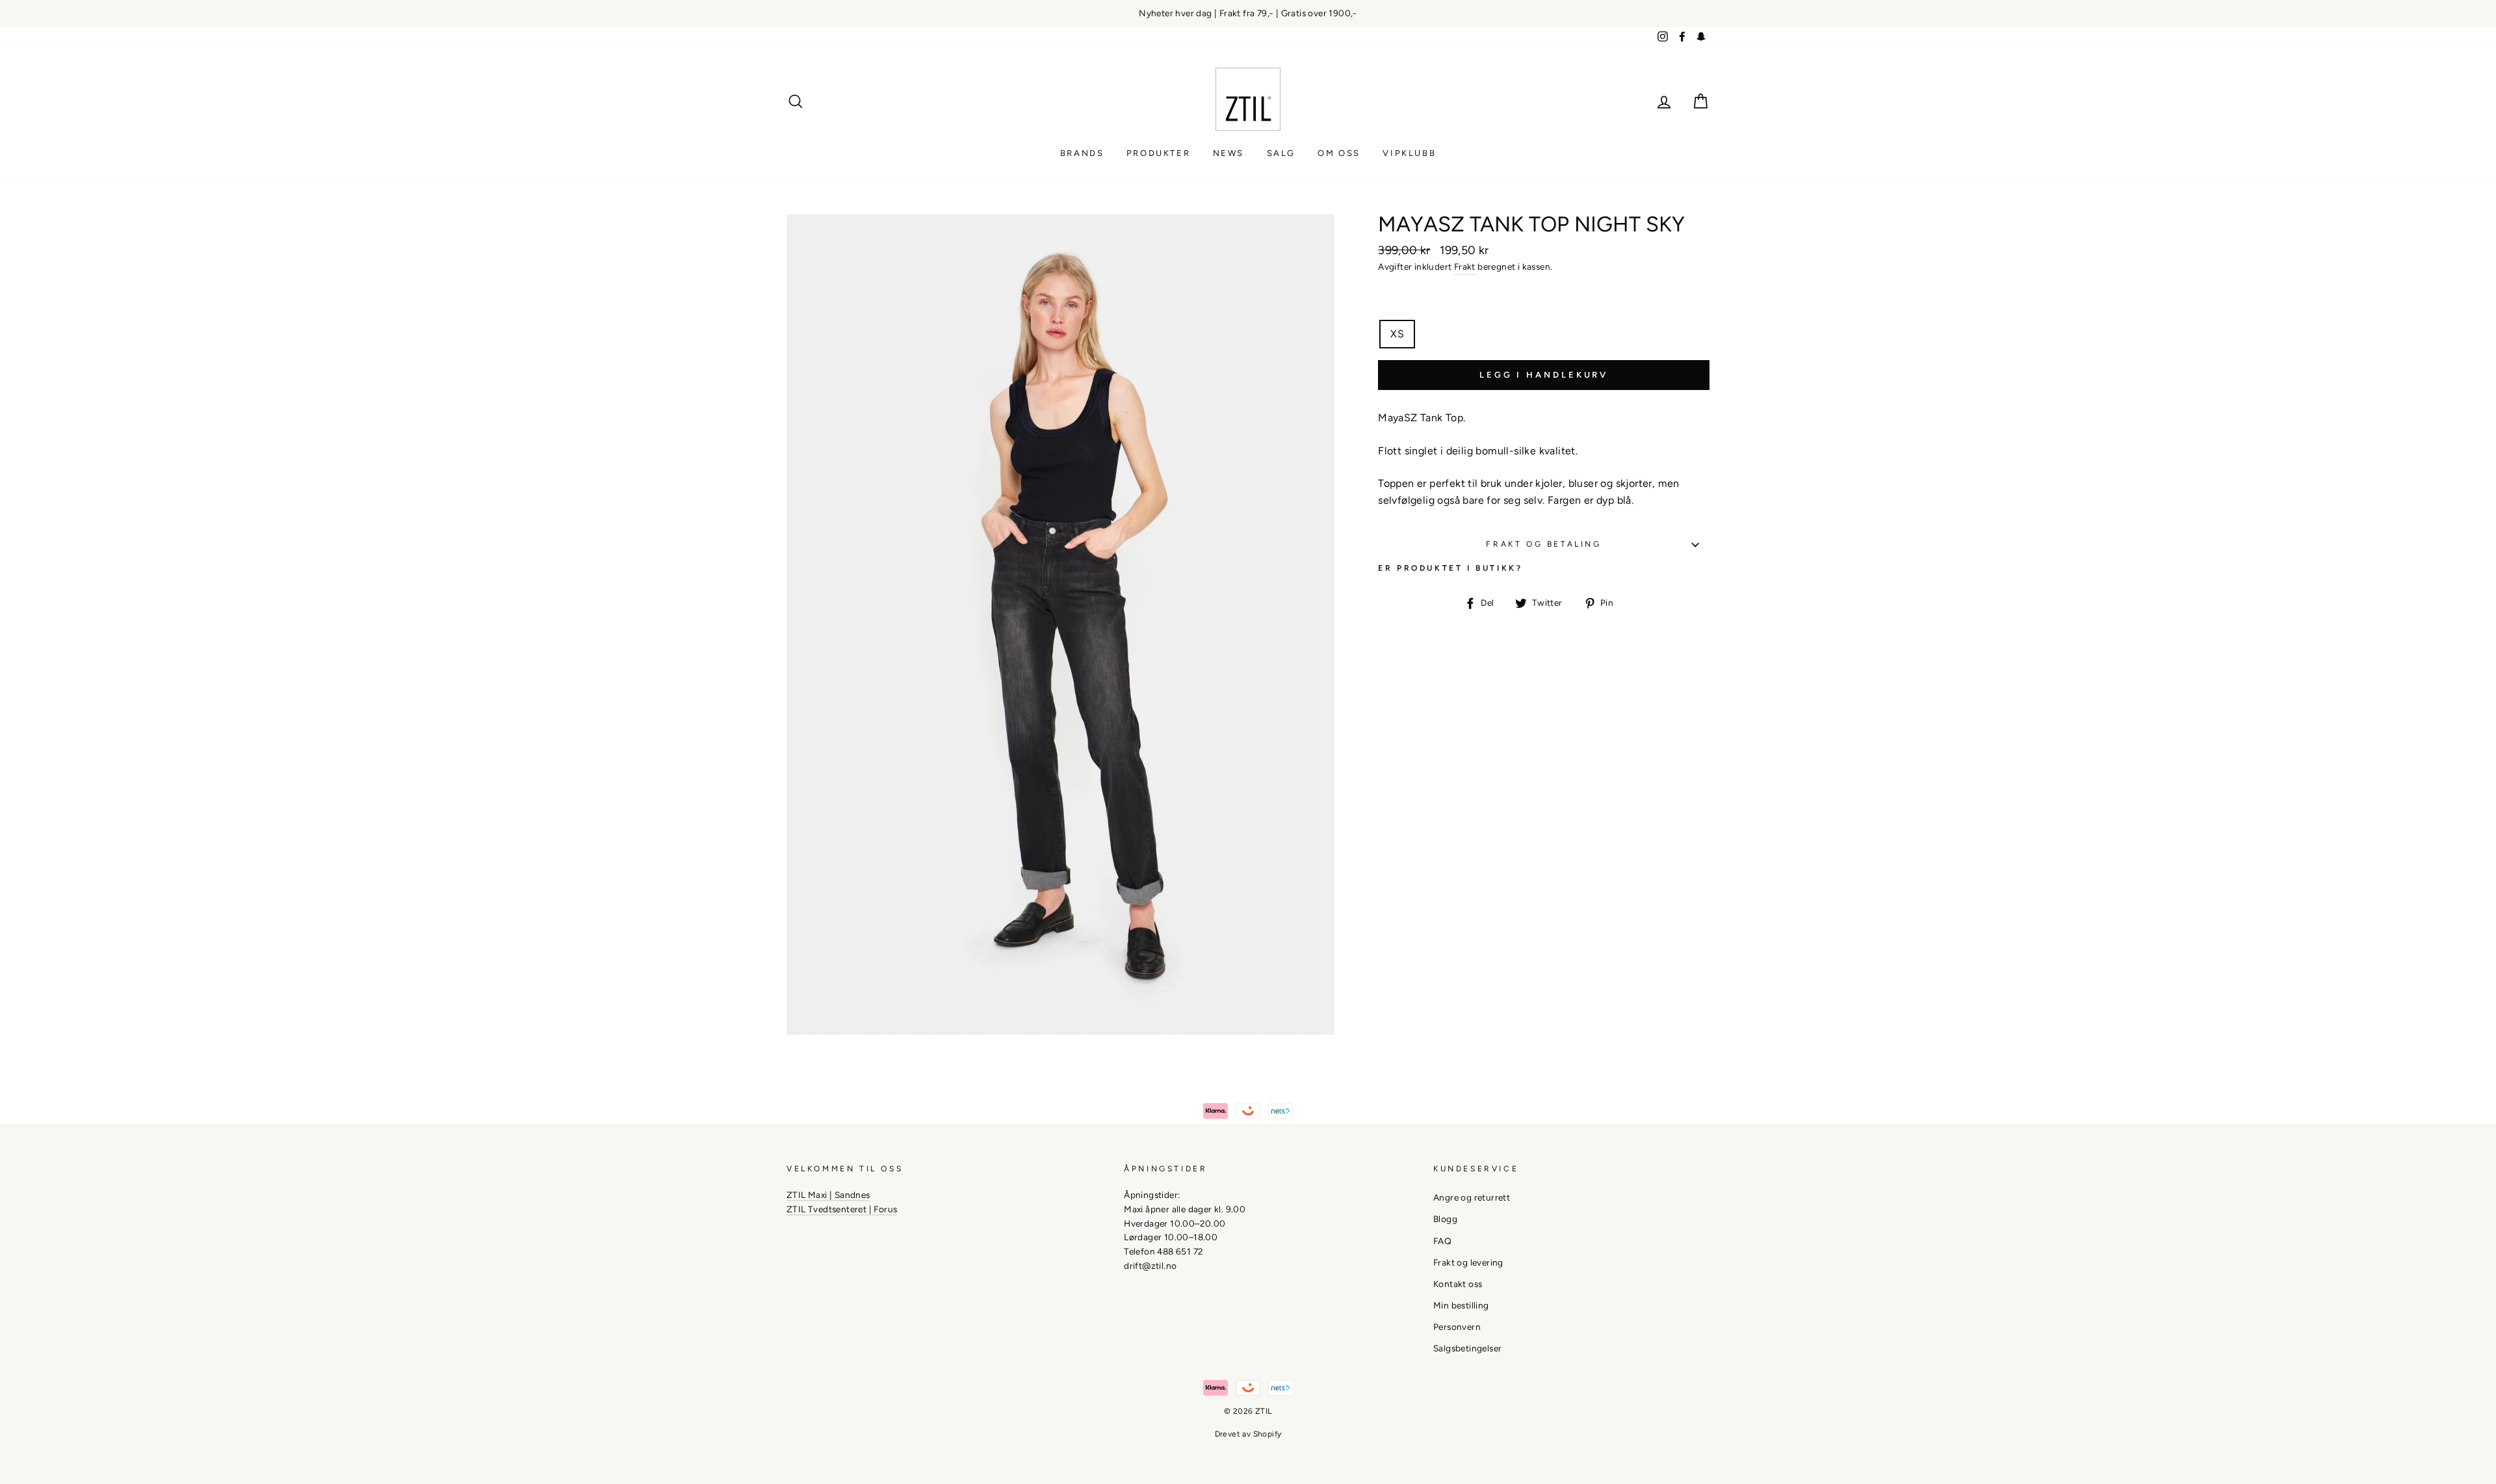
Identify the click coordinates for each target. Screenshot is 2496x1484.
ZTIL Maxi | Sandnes (828, 1195)
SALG (1281, 153)
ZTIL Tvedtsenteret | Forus (842, 1209)
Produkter (1158, 153)
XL (1530, 334)
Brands (1082, 153)
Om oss (1339, 153)
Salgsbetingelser (1467, 1348)
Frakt (1465, 267)
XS (1397, 334)
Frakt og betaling (1543, 544)
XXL (1571, 334)
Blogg (1445, 1219)
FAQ (1442, 1241)
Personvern (1457, 1327)
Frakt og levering (1468, 1262)
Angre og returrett (1472, 1197)
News (1228, 153)
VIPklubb (1409, 153)
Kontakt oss (1458, 1284)
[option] (1248, 14)
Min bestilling (1461, 1305)
